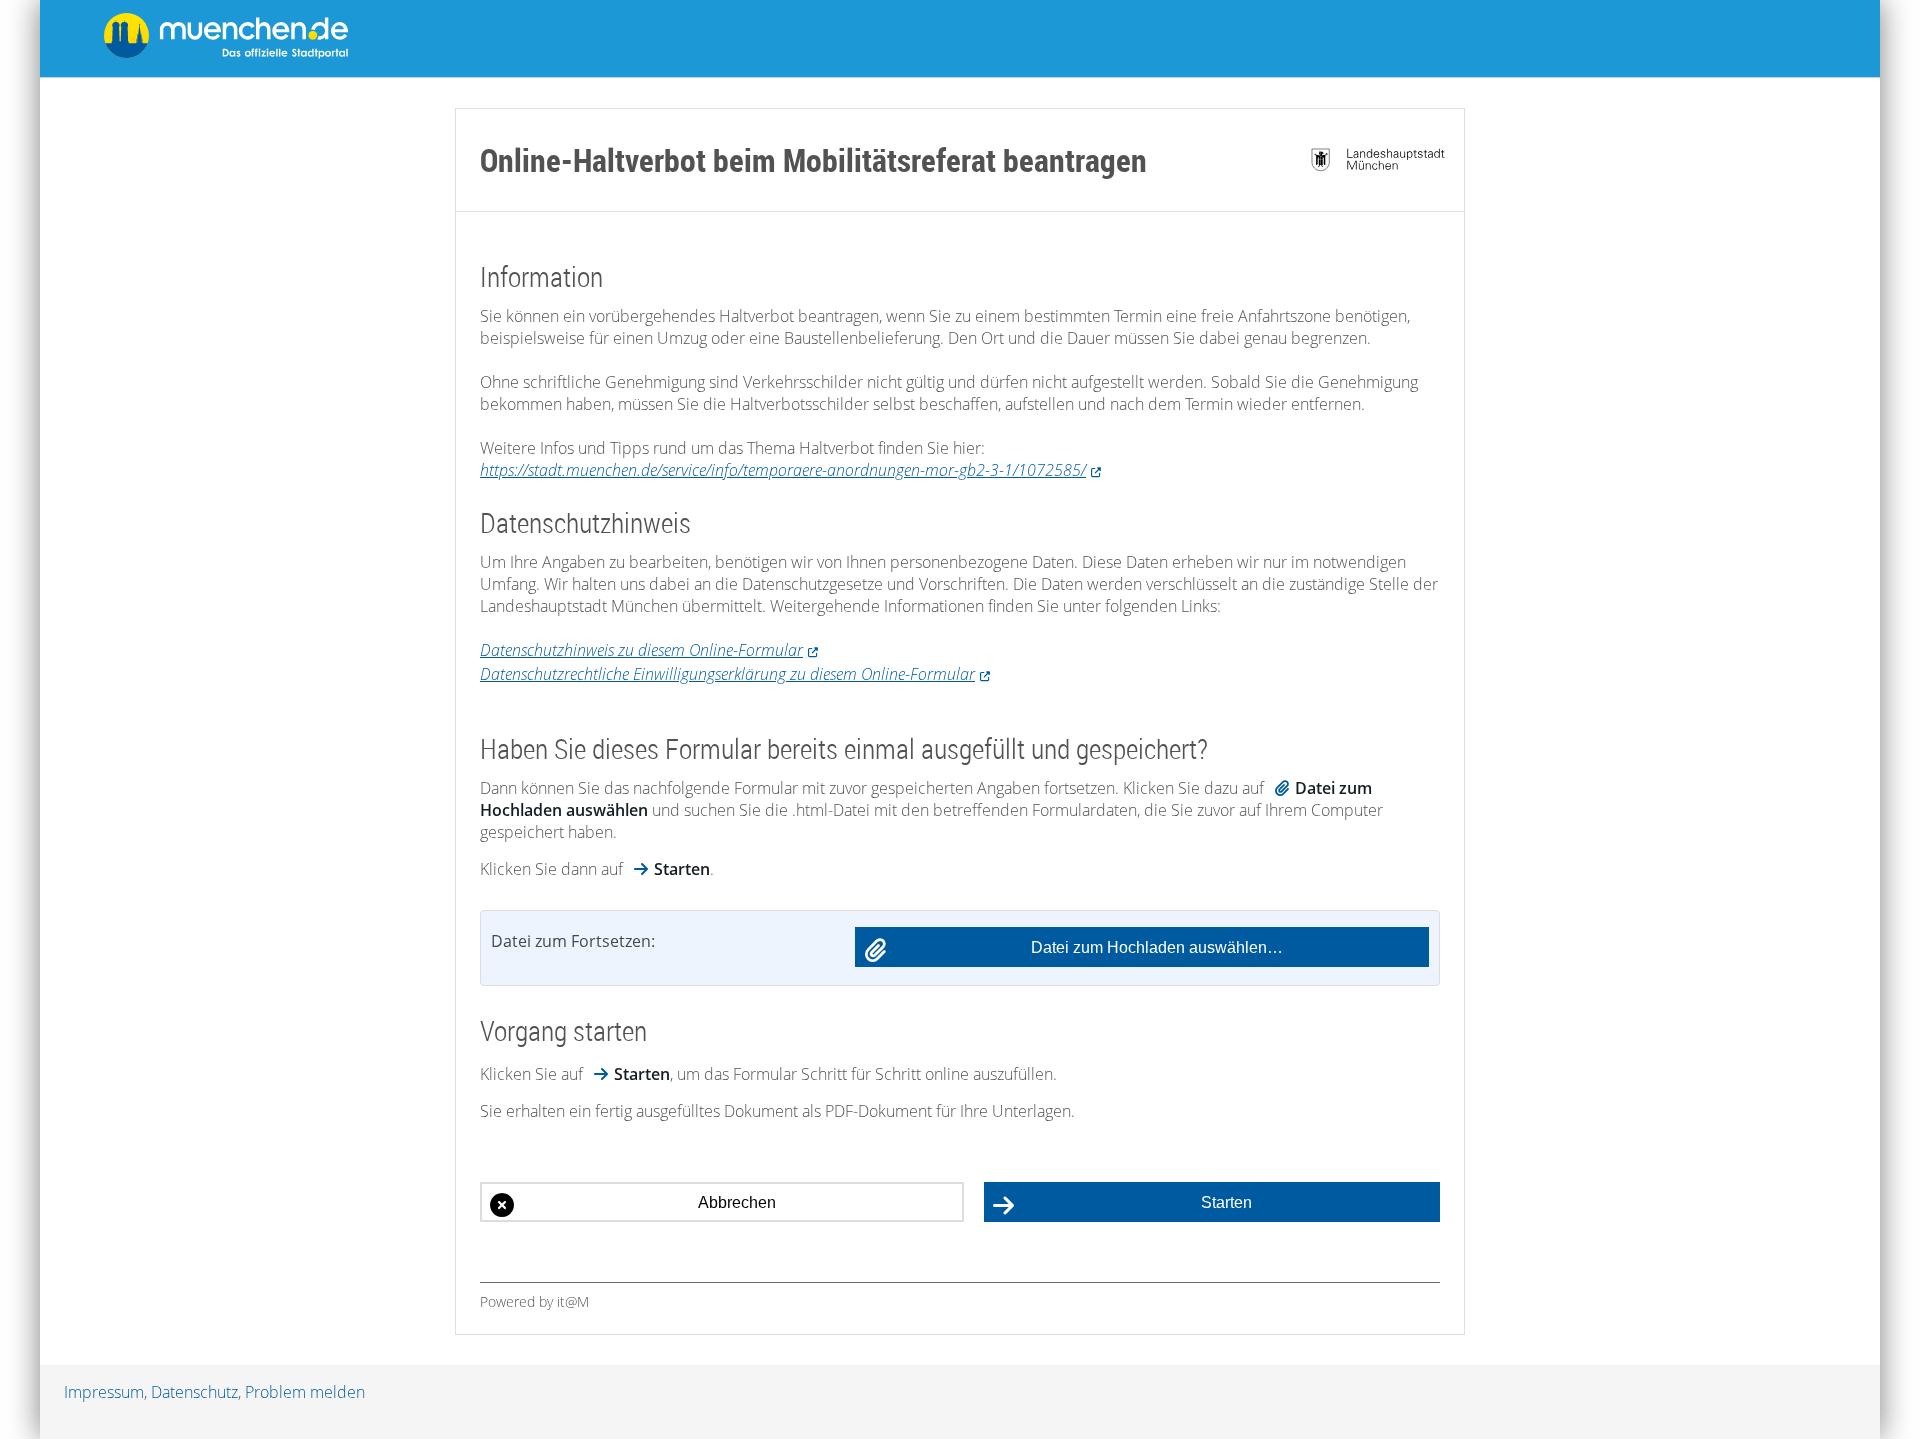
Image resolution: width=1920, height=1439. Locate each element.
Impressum (104, 1392)
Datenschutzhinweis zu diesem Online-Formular (641, 650)
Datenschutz (194, 1392)
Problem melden (305, 1392)
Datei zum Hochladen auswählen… (1157, 947)
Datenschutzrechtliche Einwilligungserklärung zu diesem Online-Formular (727, 674)
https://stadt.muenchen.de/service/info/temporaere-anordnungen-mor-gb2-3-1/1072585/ (783, 470)
